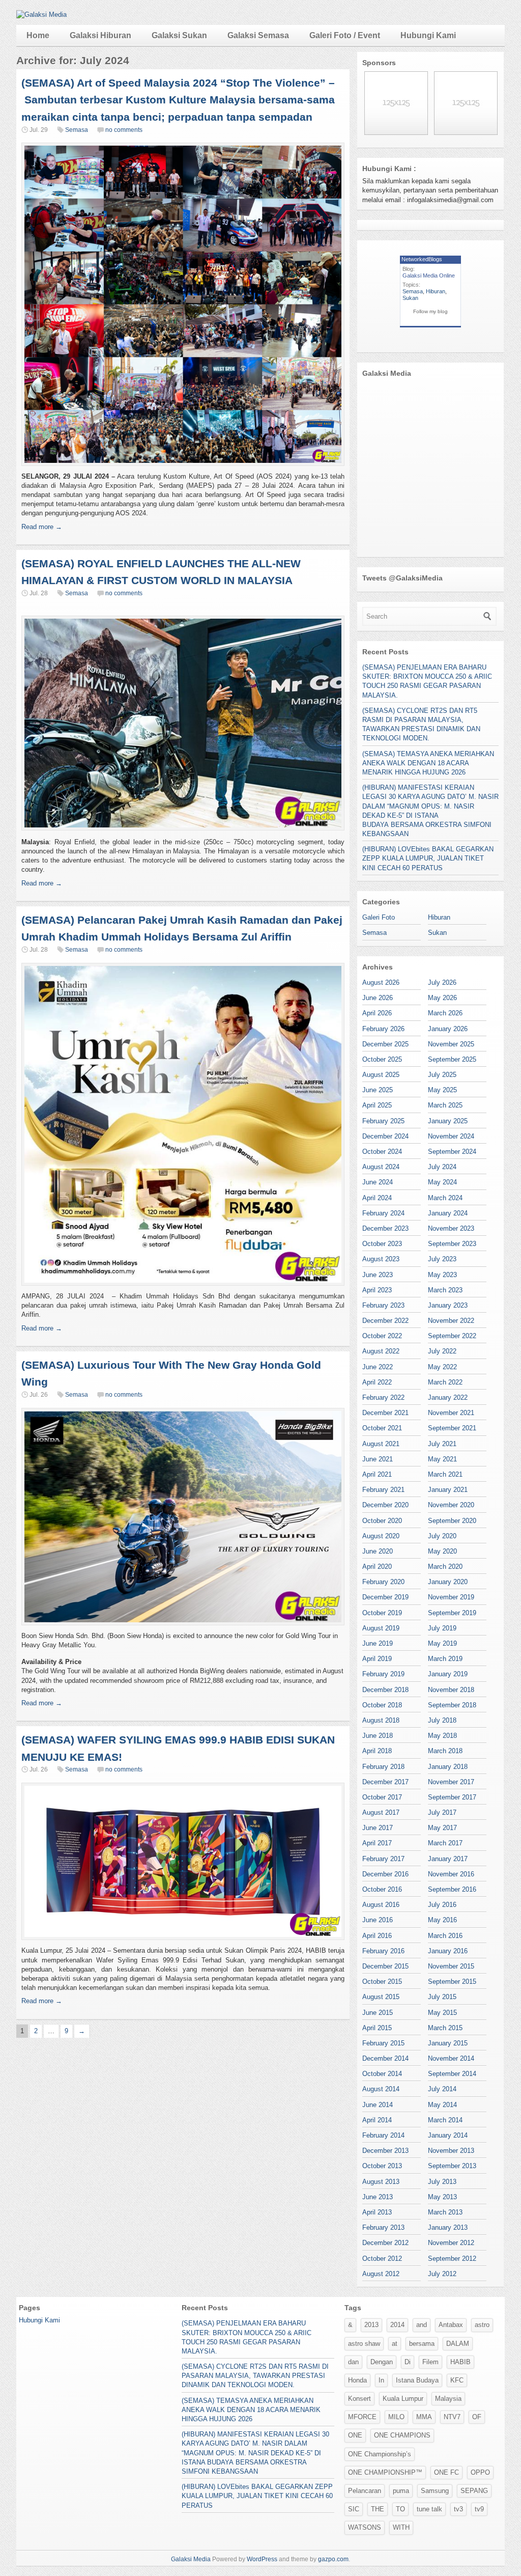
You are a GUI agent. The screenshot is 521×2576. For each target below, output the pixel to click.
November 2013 (451, 2151)
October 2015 (382, 1982)
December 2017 (385, 1782)
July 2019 (442, 1628)
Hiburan (436, 291)
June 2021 (378, 1459)
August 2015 (381, 1997)
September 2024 (452, 1152)
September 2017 (452, 1797)
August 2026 (381, 982)
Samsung (435, 2491)
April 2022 (377, 1382)
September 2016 (452, 1889)
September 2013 (452, 2166)
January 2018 (448, 1767)
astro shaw (364, 2344)
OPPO (480, 2472)
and (422, 2325)
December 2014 (385, 2058)
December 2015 (385, 1966)
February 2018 (383, 1767)
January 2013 (448, 2227)
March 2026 (445, 1013)
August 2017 (381, 1812)
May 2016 (442, 1920)
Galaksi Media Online (429, 275)
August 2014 (381, 2089)
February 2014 (383, 2135)
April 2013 (377, 2212)
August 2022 (381, 1351)
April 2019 (377, 1659)
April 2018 (377, 1751)
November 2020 (451, 1505)
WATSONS (365, 2527)
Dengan (382, 2362)
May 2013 (442, 2197)
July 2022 (442, 1351)
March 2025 (445, 1105)
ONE (355, 2435)
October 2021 (382, 1428)
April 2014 (377, 2120)
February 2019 (383, 1674)
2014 (397, 2325)
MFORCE (362, 2417)
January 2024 (448, 1213)
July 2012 (442, 2274)
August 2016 (381, 1905)
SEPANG (474, 2491)
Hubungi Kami (428, 35)
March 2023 (445, 1290)
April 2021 (377, 1474)
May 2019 (442, 1643)
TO (400, 2509)
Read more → (42, 527)
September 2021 (452, 1428)
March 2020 (445, 1567)
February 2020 (383, 1582)
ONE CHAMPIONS (402, 2435)
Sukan (410, 298)
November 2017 (451, 1782)
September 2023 (452, 1244)
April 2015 (377, 2028)
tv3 (458, 2509)
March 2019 (445, 1659)
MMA (424, 2417)
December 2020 (385, 1505)
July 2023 (442, 1259)
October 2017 (382, 1797)
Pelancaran (365, 2491)
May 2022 (442, 1367)
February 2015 (383, 2043)
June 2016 (378, 1920)
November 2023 (451, 1228)
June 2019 (378, 1643)
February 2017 (383, 1859)
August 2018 (381, 1720)
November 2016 (451, 1874)
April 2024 (377, 1198)
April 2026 (377, 1013)
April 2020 (377, 1567)
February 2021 (383, 1490)
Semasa (77, 130)
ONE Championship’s (380, 2454)
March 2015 (445, 2028)
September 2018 (452, 1705)
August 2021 (381, 1444)
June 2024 (378, 1182)
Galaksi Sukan (179, 35)
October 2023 (382, 1244)
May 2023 (442, 1275)
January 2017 (448, 1859)
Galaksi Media (191, 2559)
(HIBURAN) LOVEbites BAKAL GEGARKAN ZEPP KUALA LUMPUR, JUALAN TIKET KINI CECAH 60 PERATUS (428, 858)
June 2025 (378, 1090)
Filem (430, 2362)
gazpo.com (333, 2559)
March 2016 (445, 1936)
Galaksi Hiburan (100, 35)
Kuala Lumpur (403, 2399)
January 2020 (448, 1582)
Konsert (359, 2399)
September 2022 (452, 1336)
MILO (396, 2417)
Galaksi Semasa (258, 35)
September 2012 (452, 2259)
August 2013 (381, 2182)
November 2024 (451, 1136)
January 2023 (448, 1305)
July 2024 (442, 1167)
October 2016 (382, 1889)
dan (353, 2362)
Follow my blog (430, 311)
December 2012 (385, 2243)
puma (401, 2491)
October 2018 (382, 1705)
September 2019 (452, 1613)
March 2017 (445, 1843)
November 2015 (451, 1966)
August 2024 (381, 1167)
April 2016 (377, 1936)
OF (477, 2417)
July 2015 (442, 1997)
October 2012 (382, 2259)
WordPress (262, 2559)
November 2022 (451, 1321)
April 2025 (377, 1105)
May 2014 (442, 2105)
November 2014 (451, 2058)
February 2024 (383, 1213)
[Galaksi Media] (41, 15)
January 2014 (448, 2135)
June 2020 (378, 1551)
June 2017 (378, 1828)
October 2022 (382, 1336)
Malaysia (448, 2399)
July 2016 (442, 1905)
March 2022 (445, 1382)
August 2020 (381, 1536)
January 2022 (448, 1397)
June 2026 (378, 998)
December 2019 (385, 1597)
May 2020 (442, 1551)
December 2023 (385, 1228)
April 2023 (377, 1290)
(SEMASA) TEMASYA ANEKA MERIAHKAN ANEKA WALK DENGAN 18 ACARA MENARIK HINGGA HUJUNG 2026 (428, 763)
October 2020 (382, 1521)
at (395, 2344)
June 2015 (378, 2013)
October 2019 (382, 1613)
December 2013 (385, 2151)
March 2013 (445, 2212)
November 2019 (451, 1597)
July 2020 (442, 1536)
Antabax (451, 2325)
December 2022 (385, 1321)
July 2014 (442, 2089)
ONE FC (446, 2472)
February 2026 (383, 1029)
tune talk (429, 2509)
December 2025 (385, 1044)
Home (38, 35)
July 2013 (442, 2182)
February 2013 (383, 2227)
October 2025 (382, 1059)
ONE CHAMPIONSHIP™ (385, 2472)
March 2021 (445, 1474)
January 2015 (448, 2043)
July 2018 (442, 1720)
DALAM (458, 2344)
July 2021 (442, 1444)
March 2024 (445, 1198)
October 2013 (382, 2166)
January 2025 (448, 1121)
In (381, 2380)
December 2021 (385, 1413)
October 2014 (382, 2074)
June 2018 (378, 1736)
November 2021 (451, 1413)
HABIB (460, 2362)
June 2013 (378, 2197)
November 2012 (451, 2243)
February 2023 (383, 1305)
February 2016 (383, 1951)
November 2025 (451, 1044)
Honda (357, 2380)
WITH (401, 2527)
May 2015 (442, 2013)
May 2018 (442, 1736)
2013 (371, 2325)
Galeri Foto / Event (345, 35)
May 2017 (442, 1828)
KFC (457, 2380)
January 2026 (448, 1029)
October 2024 (382, 1152)
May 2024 (442, 1182)
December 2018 (385, 1690)
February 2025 (383, 1121)
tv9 (479, 2509)
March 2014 (445, 2120)
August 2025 (381, 1075)
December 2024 (385, 1136)
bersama (422, 2344)
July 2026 (442, 982)
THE (378, 2509)
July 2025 (442, 1075)
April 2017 (377, 1843)
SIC (354, 2509)
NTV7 (452, 2417)
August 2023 (381, 1259)
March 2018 (445, 1751)
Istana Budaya (417, 2380)
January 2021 (448, 1490)
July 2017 (442, 1812)
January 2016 (448, 1951)
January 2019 (448, 1674)
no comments (124, 130)
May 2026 (442, 998)
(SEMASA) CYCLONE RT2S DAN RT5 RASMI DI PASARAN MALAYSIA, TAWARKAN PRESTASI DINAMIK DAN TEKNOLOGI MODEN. (255, 2376)
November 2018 (451, 1690)
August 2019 (381, 1628)
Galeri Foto (379, 917)
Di (408, 2362)
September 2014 (452, 2074)
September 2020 (452, 1521)
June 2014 (378, 2105)
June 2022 (378, 1367)
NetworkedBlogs (422, 259)
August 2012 (381, 2274)
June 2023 (378, 1275)
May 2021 (442, 1459)
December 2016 (385, 1874)
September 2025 (452, 1059)
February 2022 (383, 1397)
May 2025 (442, 1090)
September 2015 (452, 1982)
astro (482, 2325)
